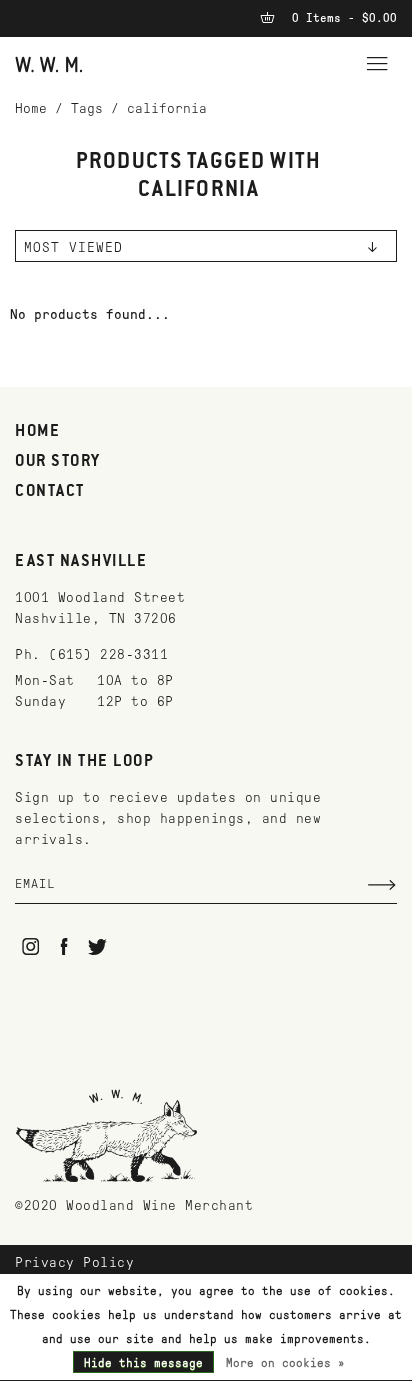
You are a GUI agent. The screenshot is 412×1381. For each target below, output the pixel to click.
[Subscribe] (382, 885)
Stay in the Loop (84, 762)
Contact (50, 492)
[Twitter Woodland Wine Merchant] (97, 946)
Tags (87, 108)
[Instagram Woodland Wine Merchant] (30, 946)
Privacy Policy (74, 1262)
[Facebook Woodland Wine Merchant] (64, 946)
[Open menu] (377, 61)
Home (31, 108)
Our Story (58, 462)
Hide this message (143, 1363)
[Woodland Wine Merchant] (49, 63)
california (167, 108)
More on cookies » (285, 1363)
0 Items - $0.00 (341, 18)
